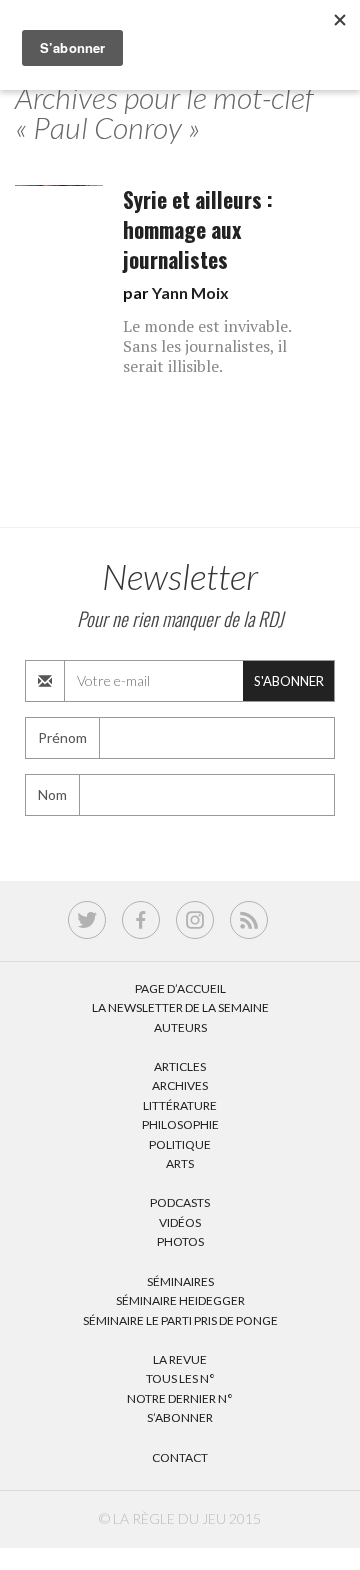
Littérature (180, 1105)
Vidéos (180, 1222)
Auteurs (180, 1027)
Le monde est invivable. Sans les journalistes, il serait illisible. (207, 346)
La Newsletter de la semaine (180, 1007)
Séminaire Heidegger (180, 1300)
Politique (180, 1144)
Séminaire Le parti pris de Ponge (180, 1320)
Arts (180, 1163)
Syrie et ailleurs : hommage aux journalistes (198, 229)
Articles (180, 1066)
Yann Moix (190, 292)
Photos (180, 1241)
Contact (180, 1457)
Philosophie (180, 1124)
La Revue (180, 1359)
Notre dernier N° (180, 1398)
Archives (180, 1085)
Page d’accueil (180, 988)
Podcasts (180, 1202)
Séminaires (180, 1281)
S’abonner (180, 1417)
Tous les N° (180, 1378)
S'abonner (289, 681)
